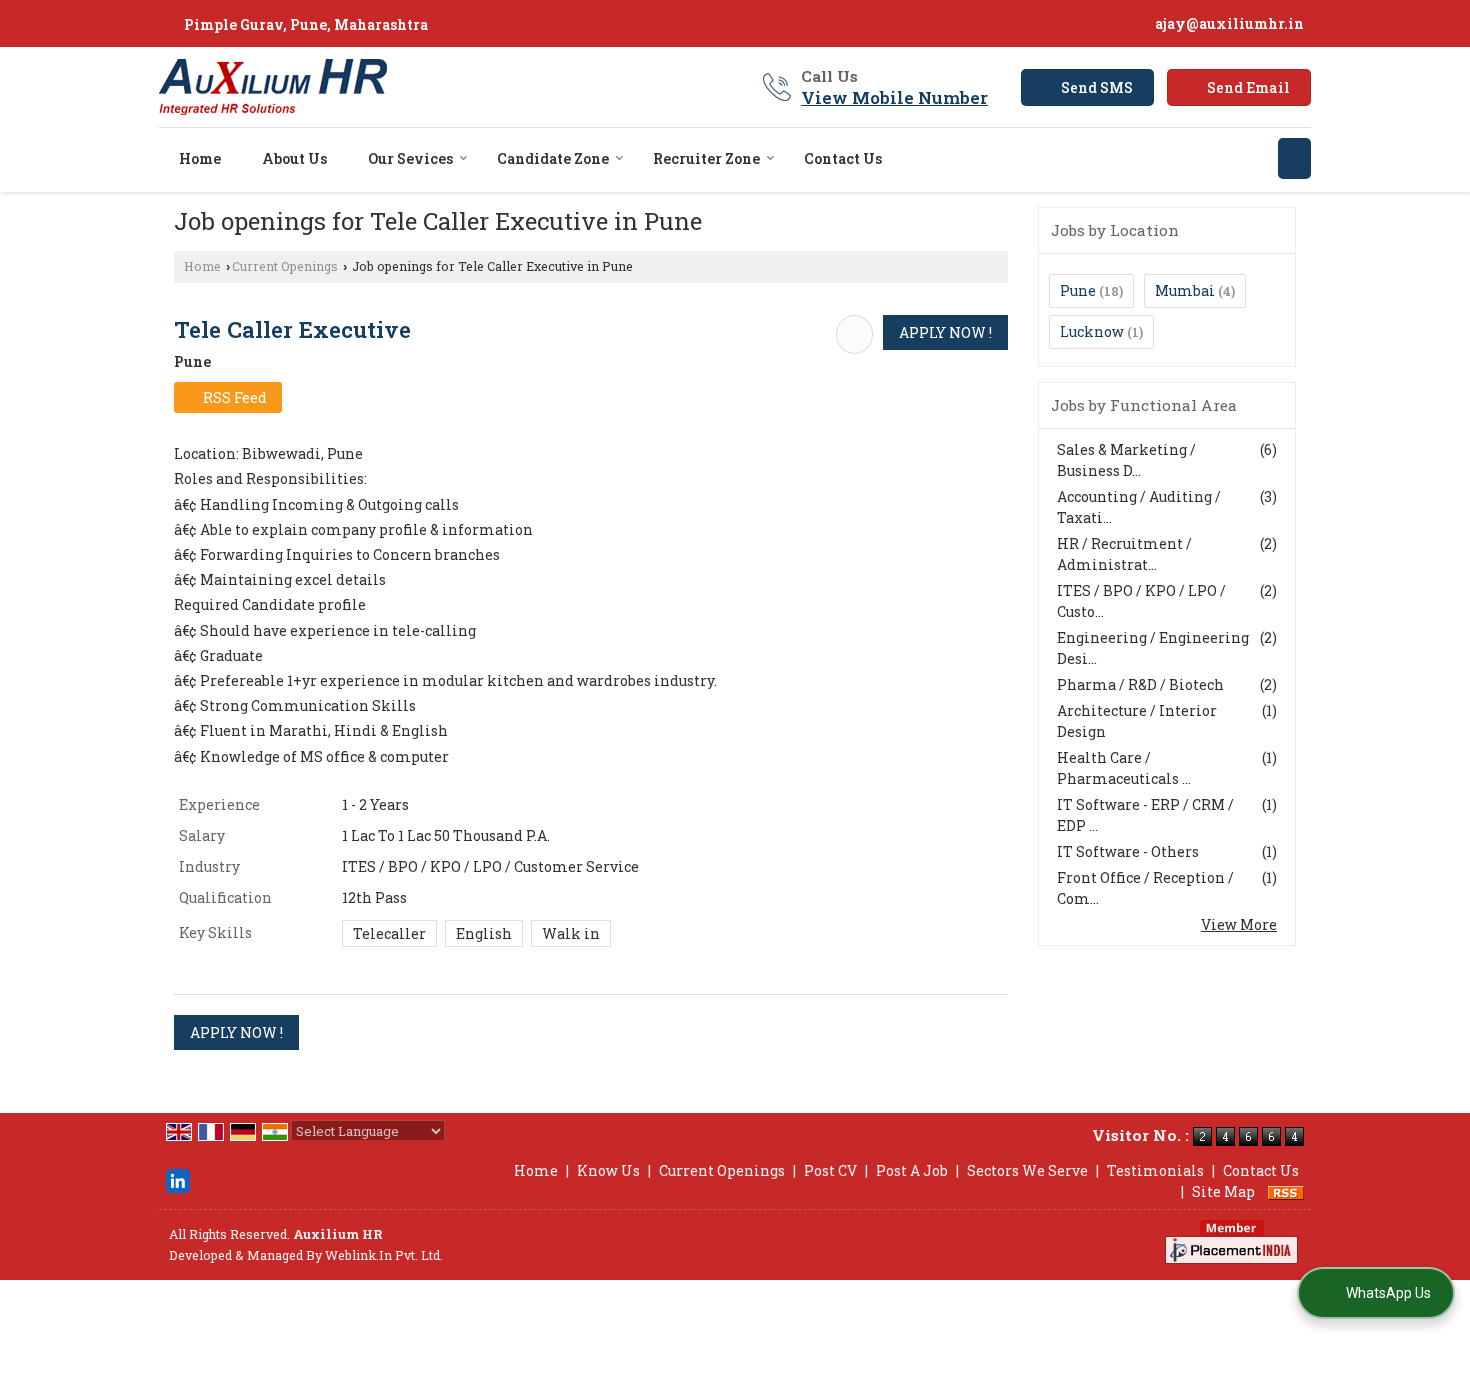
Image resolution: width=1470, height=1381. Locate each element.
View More (1239, 924)
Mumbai (1185, 290)
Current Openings (285, 266)
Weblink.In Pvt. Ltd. (384, 1255)
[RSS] (1286, 1191)
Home (200, 158)
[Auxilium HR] (273, 87)
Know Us (608, 1170)
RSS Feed (233, 397)
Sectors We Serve (1027, 1170)
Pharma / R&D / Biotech (1140, 684)
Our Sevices (410, 158)
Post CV (830, 1170)
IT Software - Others (1128, 851)
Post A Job (912, 1170)
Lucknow (1092, 331)
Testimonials (1155, 1170)
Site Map (1223, 1191)
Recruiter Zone (706, 158)
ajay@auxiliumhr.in (1229, 23)
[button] (894, 97)
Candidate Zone (553, 158)
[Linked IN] (178, 1179)
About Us (294, 158)
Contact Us (843, 158)
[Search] (1294, 158)
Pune (1078, 290)
